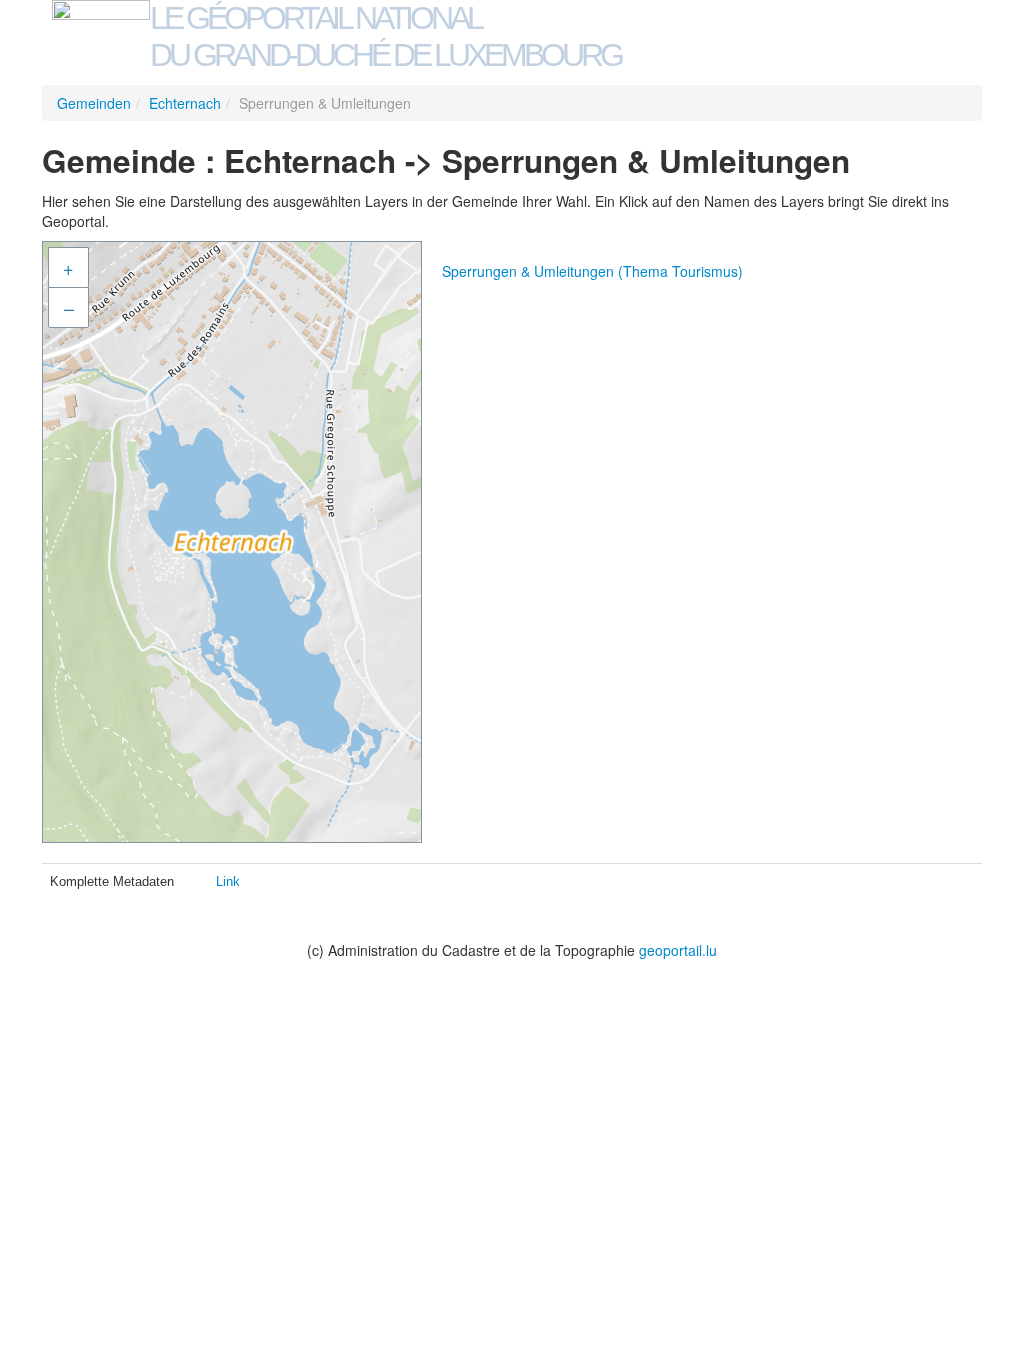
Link (228, 881)
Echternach (185, 103)
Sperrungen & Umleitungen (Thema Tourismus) (592, 271)
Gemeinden (94, 103)
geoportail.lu (678, 950)
